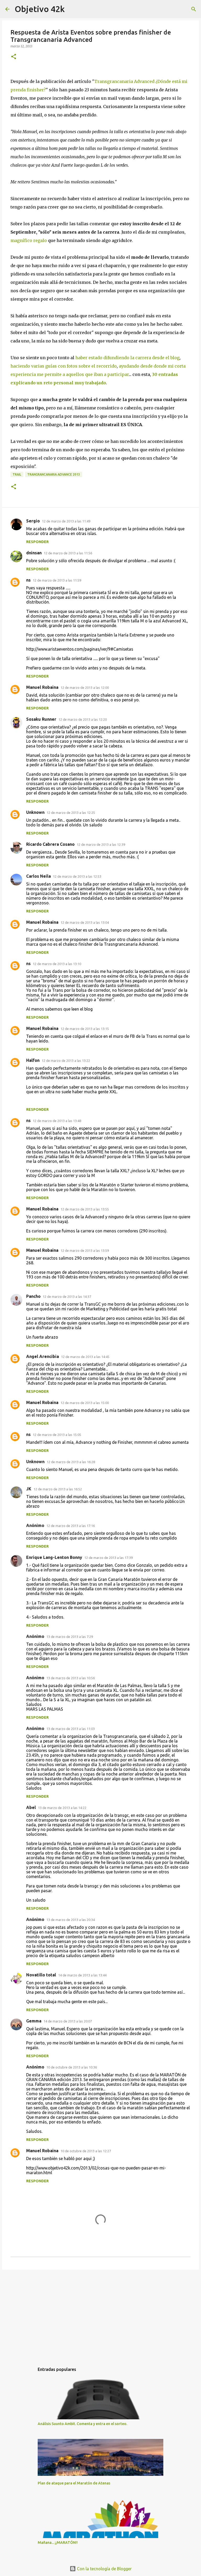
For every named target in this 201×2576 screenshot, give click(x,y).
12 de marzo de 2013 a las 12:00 (85, 687)
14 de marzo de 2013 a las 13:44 (82, 1975)
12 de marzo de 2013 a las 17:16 (71, 1526)
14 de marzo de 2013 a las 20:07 (68, 2021)
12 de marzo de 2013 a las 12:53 (77, 876)
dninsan (34, 553)
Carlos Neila (38, 876)
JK (29, 1489)
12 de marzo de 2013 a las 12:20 (83, 719)
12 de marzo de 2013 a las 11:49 (66, 521)
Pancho (33, 1296)
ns (28, 580)
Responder (37, 542)
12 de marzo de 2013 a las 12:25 (71, 813)
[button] (14, 57)
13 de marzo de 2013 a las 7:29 (70, 1637)
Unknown (35, 812)
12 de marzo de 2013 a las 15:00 (85, 1403)
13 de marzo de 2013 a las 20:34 (71, 1920)
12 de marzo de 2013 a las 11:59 (57, 580)
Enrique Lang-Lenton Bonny (54, 1557)
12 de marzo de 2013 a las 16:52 (58, 1489)
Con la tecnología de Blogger (104, 2569)
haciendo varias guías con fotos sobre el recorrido (64, 366)
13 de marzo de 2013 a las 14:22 (62, 1808)
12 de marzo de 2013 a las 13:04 (85, 922)
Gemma (34, 2021)
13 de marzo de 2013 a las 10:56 (71, 1678)
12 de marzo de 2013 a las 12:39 (101, 844)
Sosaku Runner (41, 719)
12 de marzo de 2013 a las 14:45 (85, 1357)
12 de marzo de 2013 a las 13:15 (85, 1029)
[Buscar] (194, 9)
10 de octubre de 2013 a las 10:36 (72, 2067)
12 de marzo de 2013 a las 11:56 (68, 553)
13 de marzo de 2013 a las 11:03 (71, 1729)
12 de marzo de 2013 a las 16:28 (71, 1462)
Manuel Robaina (42, 687)
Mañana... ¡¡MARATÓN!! (58, 2543)
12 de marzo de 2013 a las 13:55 (85, 1209)
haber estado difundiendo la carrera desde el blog (127, 358)
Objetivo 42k (40, 9)
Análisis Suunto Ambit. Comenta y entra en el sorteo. (82, 2424)
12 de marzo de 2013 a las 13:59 (85, 1250)
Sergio (33, 521)
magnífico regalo (29, 240)
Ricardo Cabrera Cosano (50, 844)
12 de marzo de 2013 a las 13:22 (66, 1061)
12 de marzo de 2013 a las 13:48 (57, 1121)
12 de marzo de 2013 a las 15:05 (57, 1435)
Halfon (33, 1060)
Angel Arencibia (43, 1356)
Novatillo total (41, 1975)
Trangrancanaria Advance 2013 (54, 474)
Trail (17, 474)
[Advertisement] (100, 2314)
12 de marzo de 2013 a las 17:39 (108, 1558)
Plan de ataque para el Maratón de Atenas (74, 2483)
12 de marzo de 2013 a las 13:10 (57, 964)
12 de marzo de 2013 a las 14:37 (67, 1297)
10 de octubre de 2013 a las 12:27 (86, 2151)
